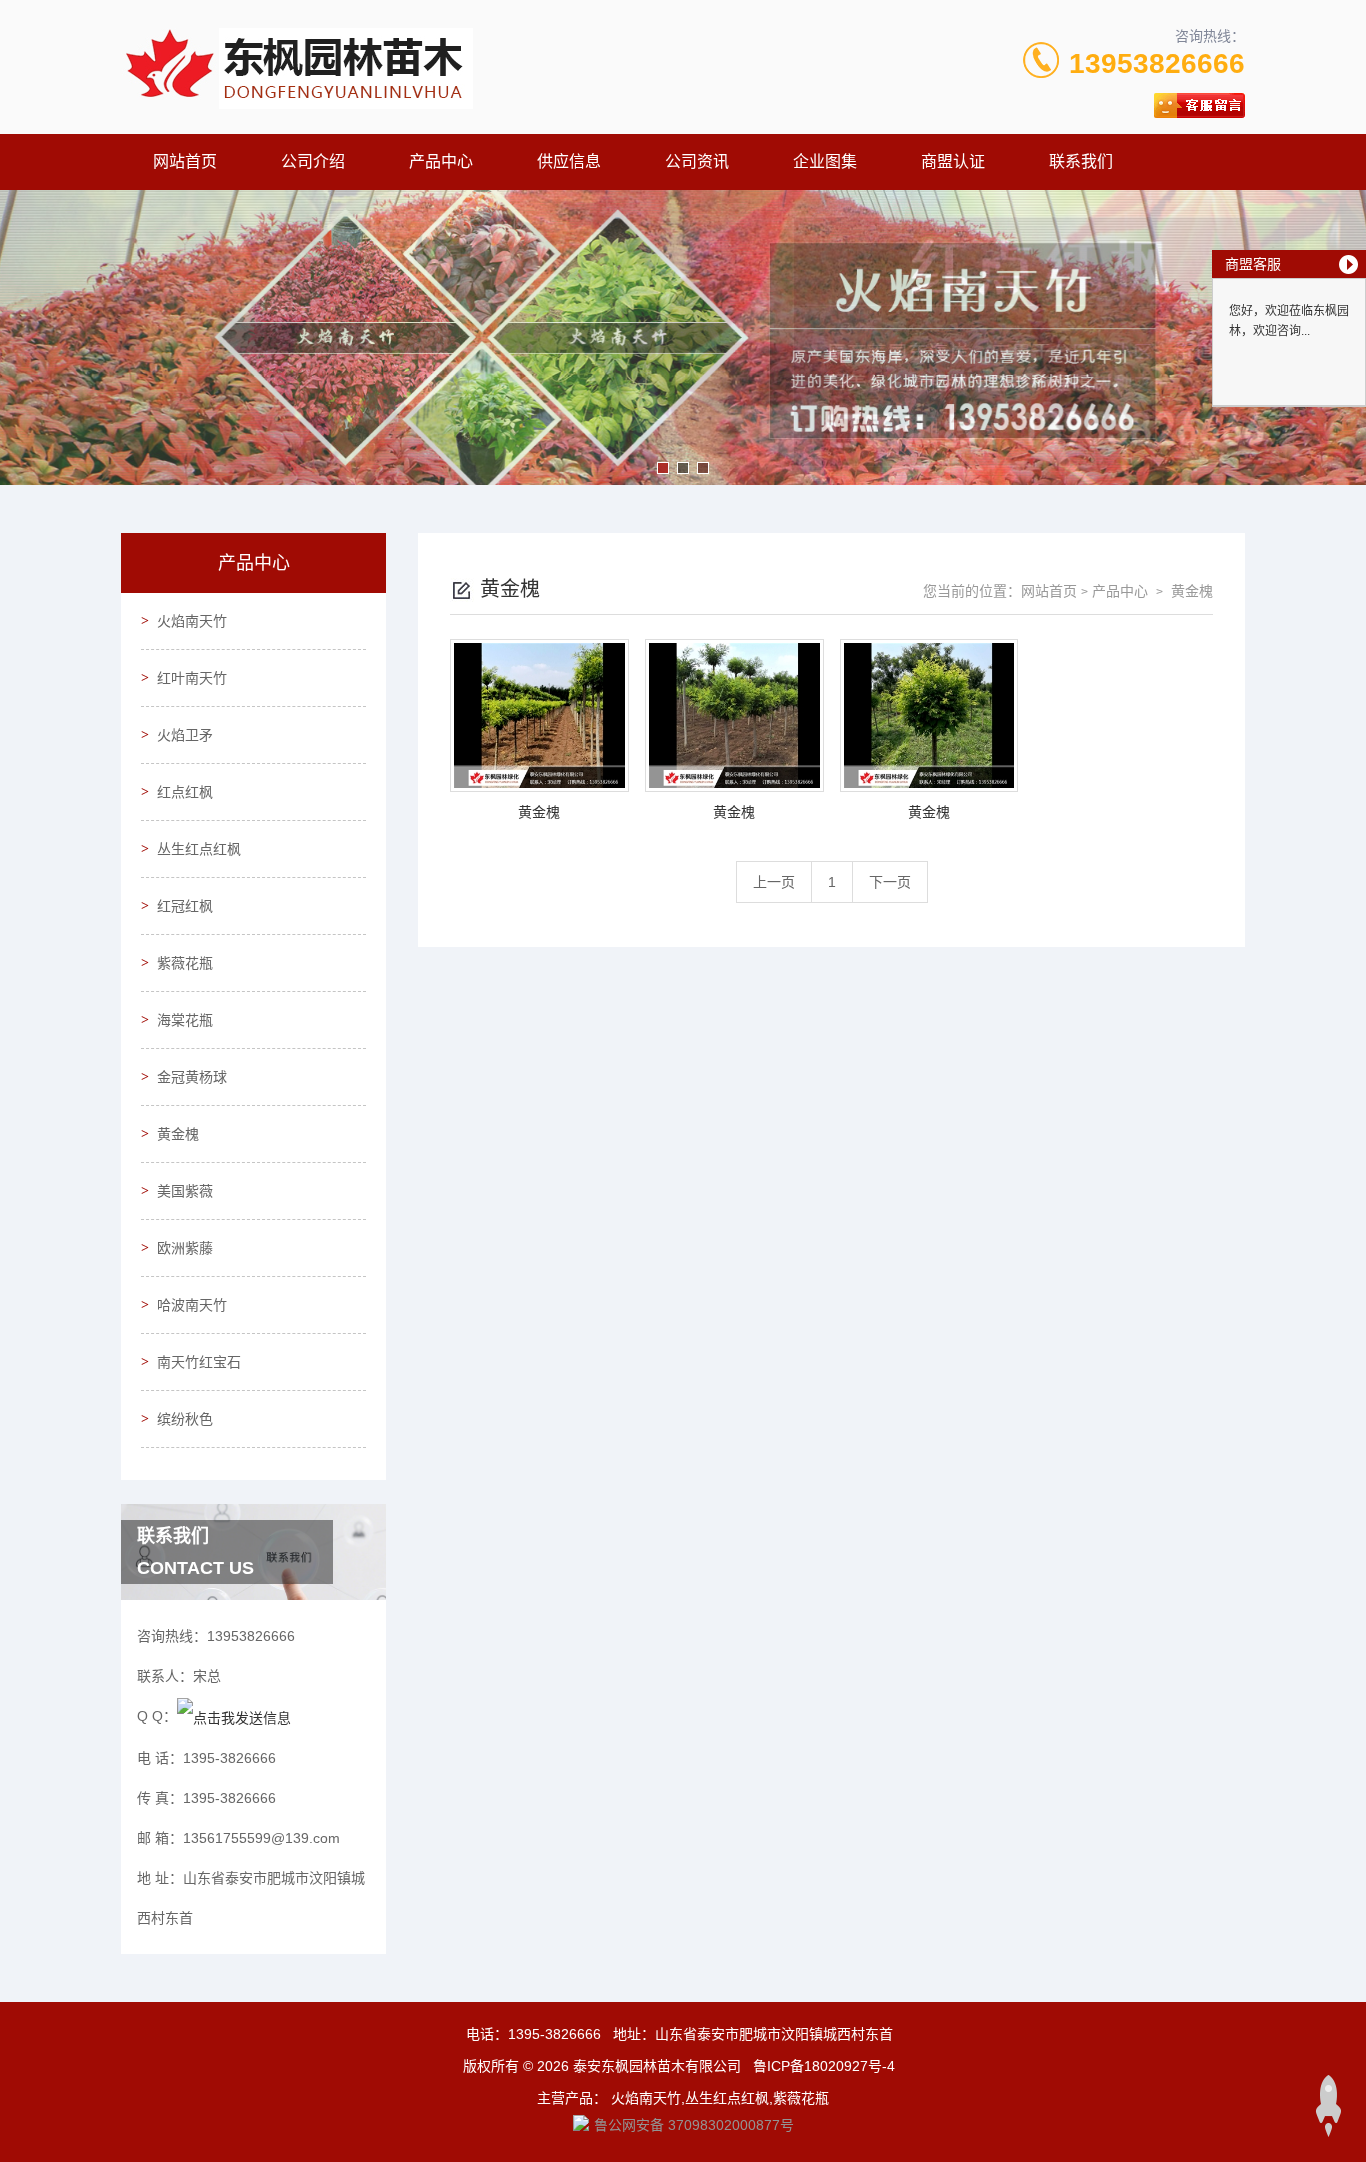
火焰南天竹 (192, 621)
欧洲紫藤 (185, 1248)
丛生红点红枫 (199, 849)
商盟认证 (953, 161)
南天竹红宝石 (199, 1362)
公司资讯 (697, 161)
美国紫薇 (185, 1191)
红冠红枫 (185, 906)
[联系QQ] (234, 1716)
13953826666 (1157, 63)
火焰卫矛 (185, 735)
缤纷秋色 (185, 1419)
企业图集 (825, 161)
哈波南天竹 (192, 1305)
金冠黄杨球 (192, 1077)
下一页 (890, 882)
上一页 (774, 882)
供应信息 (569, 161)
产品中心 (441, 161)
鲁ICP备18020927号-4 (824, 2066)
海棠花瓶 (185, 1020)
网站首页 (185, 161)
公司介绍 (313, 161)
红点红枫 (185, 792)
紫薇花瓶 (185, 963)
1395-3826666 (554, 2034)
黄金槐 (178, 1134)
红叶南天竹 (192, 678)
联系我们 (1081, 161)
